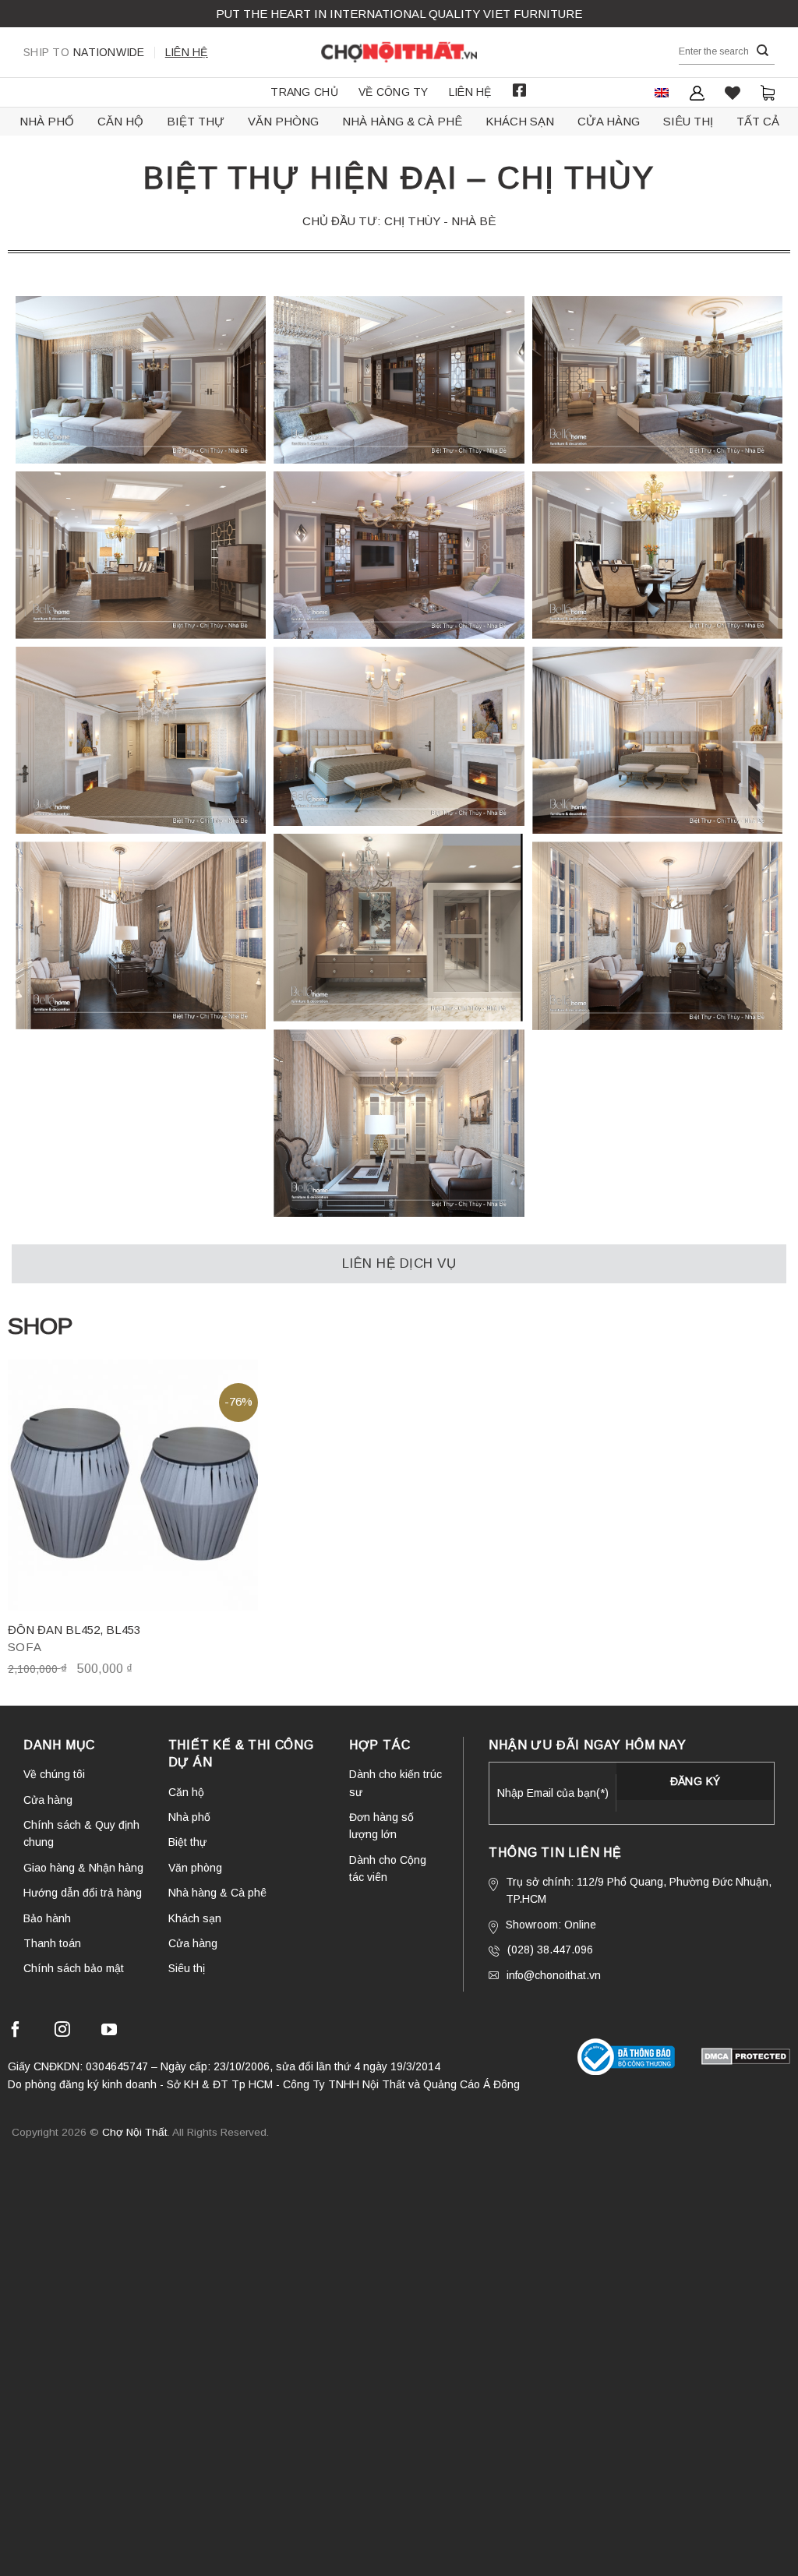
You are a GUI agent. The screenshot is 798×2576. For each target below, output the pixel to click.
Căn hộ (120, 121)
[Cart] (768, 92)
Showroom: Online (551, 1925)
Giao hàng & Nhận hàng (83, 1868)
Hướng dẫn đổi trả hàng (83, 1893)
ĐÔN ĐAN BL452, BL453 (74, 1630)
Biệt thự (196, 121)
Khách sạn (520, 121)
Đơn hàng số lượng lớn (381, 1826)
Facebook (520, 90)
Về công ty (394, 92)
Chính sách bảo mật (74, 1968)
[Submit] (763, 51)
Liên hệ (187, 52)
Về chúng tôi (54, 1774)
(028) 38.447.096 (550, 1950)
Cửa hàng (609, 121)
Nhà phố (47, 121)
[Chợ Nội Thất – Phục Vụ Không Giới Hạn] (399, 52)
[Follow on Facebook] (16, 2032)
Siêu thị (688, 121)
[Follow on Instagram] (62, 2032)
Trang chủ (304, 92)
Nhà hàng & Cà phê (402, 121)
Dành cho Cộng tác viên (388, 1868)
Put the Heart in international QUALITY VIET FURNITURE (399, 14)
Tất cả (758, 121)
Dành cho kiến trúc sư (395, 1783)
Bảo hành (47, 1918)
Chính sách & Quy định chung (81, 1833)
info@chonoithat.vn (554, 1975)
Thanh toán (52, 1943)
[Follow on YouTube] (109, 2032)
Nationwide (84, 52)
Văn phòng (283, 121)
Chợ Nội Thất (135, 2132)
